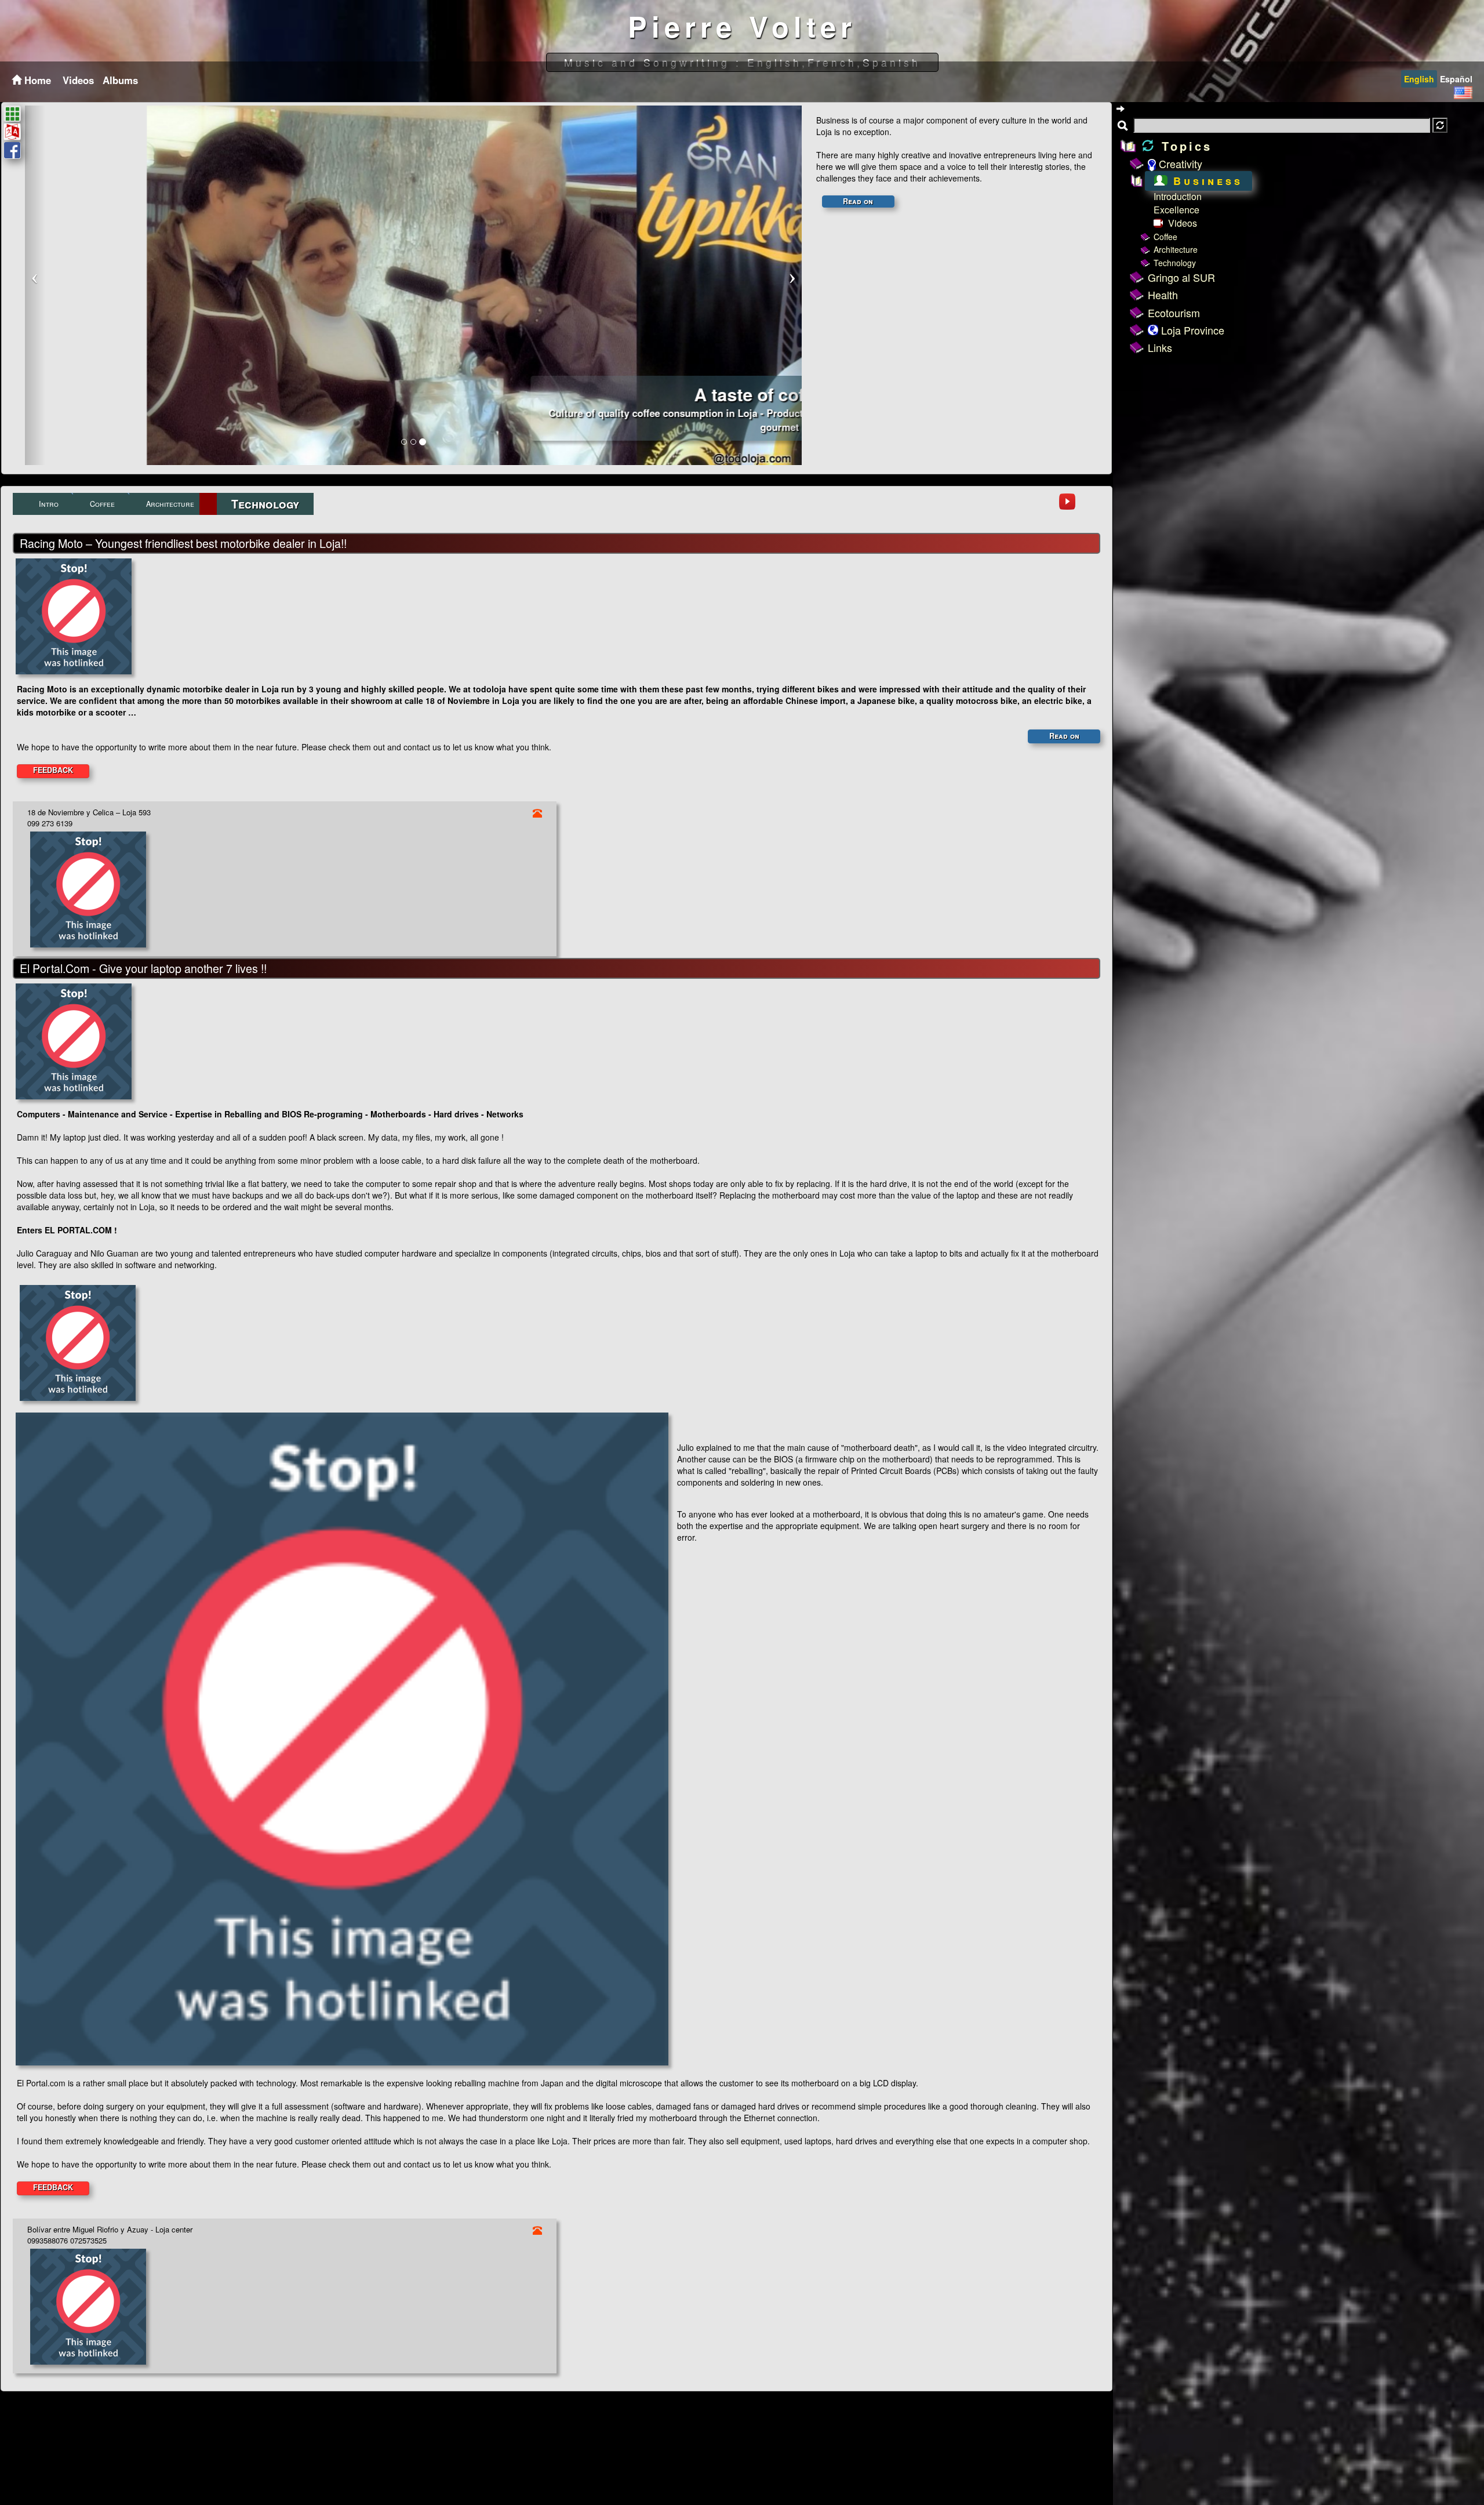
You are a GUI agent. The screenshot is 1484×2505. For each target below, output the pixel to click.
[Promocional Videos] (1067, 502)
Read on (858, 201)
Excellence (1176, 210)
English (1419, 79)
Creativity (1179, 164)
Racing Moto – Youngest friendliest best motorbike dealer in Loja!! (183, 543)
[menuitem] (77, 80)
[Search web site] (1440, 125)
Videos (78, 80)
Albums (120, 80)
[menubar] (99, 80)
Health (1163, 295)
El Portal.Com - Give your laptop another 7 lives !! (143, 968)
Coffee (1165, 237)
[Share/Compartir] (12, 150)
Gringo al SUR (1181, 277)
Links (1160, 347)
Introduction (1178, 196)
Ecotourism (1174, 313)
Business (1205, 181)
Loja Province (1191, 330)
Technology (1175, 263)
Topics (1184, 146)
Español (1456, 79)
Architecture (1176, 249)
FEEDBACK (53, 770)
